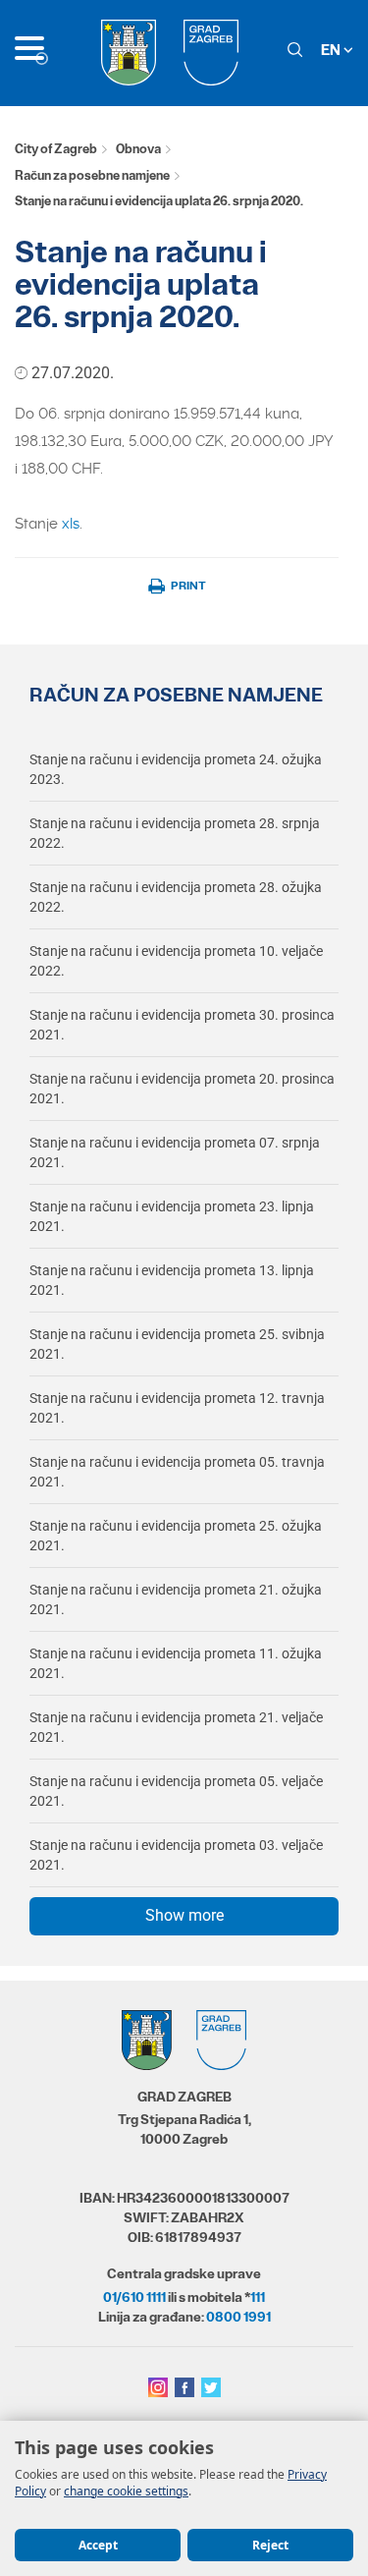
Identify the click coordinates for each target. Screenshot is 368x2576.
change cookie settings (126, 2491)
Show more (184, 1915)
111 (258, 2297)
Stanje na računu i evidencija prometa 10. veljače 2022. (176, 961)
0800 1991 (238, 2317)
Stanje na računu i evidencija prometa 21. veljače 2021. (176, 1727)
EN (332, 50)
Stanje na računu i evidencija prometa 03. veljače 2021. (176, 1855)
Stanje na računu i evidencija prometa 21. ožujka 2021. (176, 1599)
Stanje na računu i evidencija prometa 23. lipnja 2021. (172, 1216)
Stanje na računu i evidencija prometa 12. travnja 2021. (177, 1408)
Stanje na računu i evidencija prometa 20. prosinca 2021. (182, 1089)
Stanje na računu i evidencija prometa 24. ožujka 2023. (176, 769)
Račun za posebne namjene (92, 175)
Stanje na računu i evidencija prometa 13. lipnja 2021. (172, 1280)
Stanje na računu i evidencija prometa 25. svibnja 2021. (177, 1344)
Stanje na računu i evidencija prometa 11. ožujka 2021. (176, 1663)
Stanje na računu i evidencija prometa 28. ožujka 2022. (176, 897)
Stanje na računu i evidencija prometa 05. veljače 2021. (176, 1791)
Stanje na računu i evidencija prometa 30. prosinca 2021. (182, 1025)
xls (71, 524)
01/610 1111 (134, 2297)
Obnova (138, 149)
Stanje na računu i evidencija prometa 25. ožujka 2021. (176, 1536)
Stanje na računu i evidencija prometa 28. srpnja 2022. (175, 833)
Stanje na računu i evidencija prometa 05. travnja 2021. (177, 1472)
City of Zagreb (56, 149)
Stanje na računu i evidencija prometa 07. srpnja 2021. (175, 1152)
